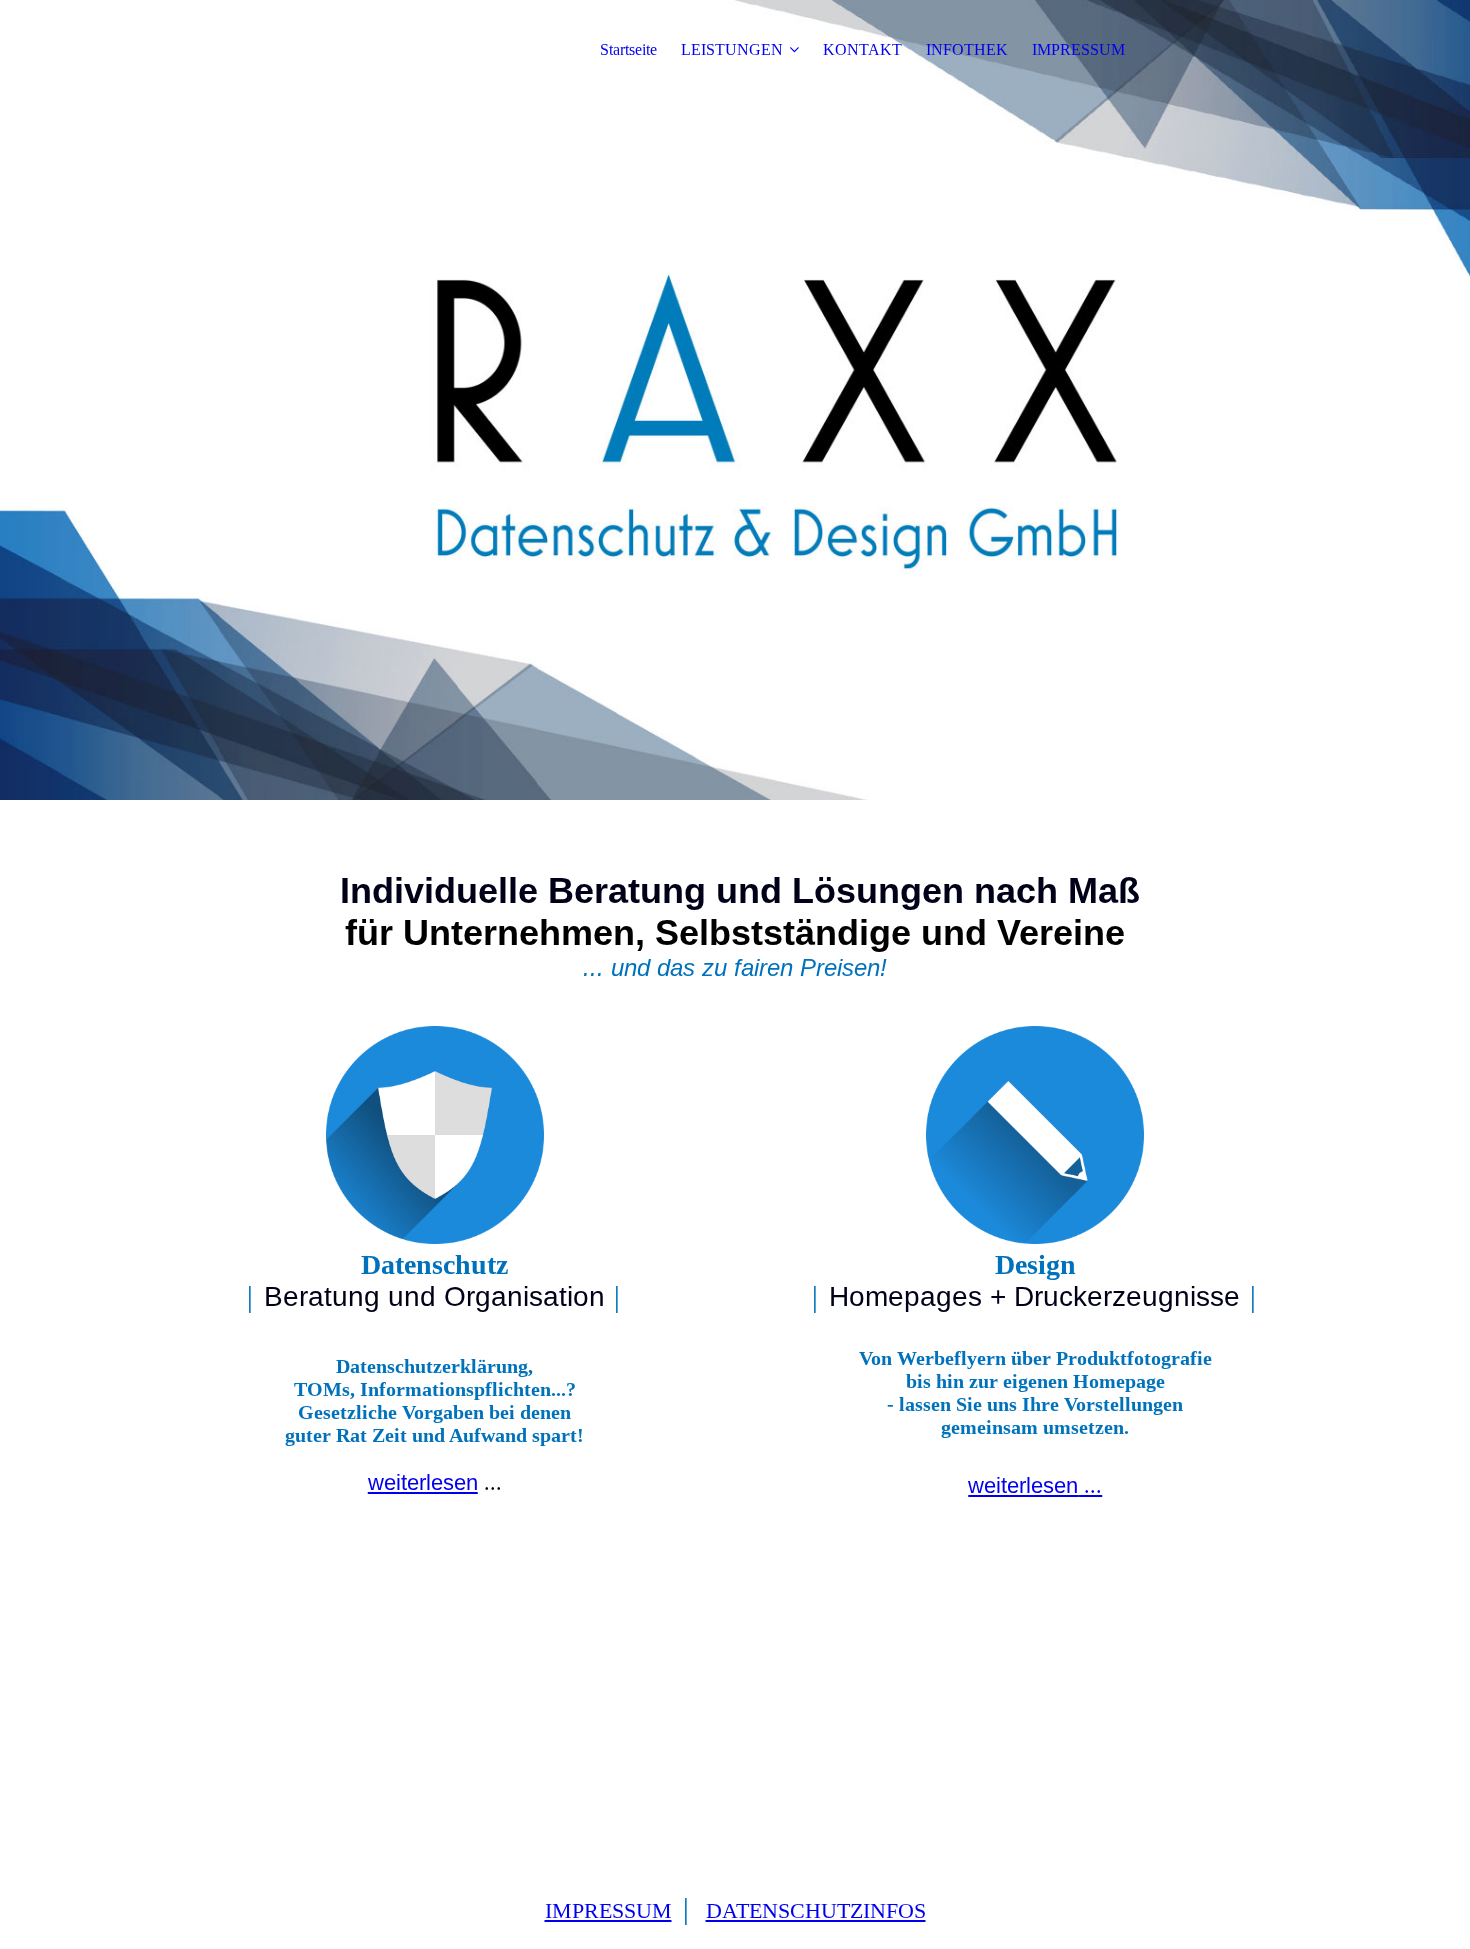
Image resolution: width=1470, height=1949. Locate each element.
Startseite (628, 49)
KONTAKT (862, 49)
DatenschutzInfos (816, 1910)
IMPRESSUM (1078, 49)
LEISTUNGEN (732, 49)
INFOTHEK (967, 49)
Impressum (608, 1910)
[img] (735, 400)
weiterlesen (423, 1482)
